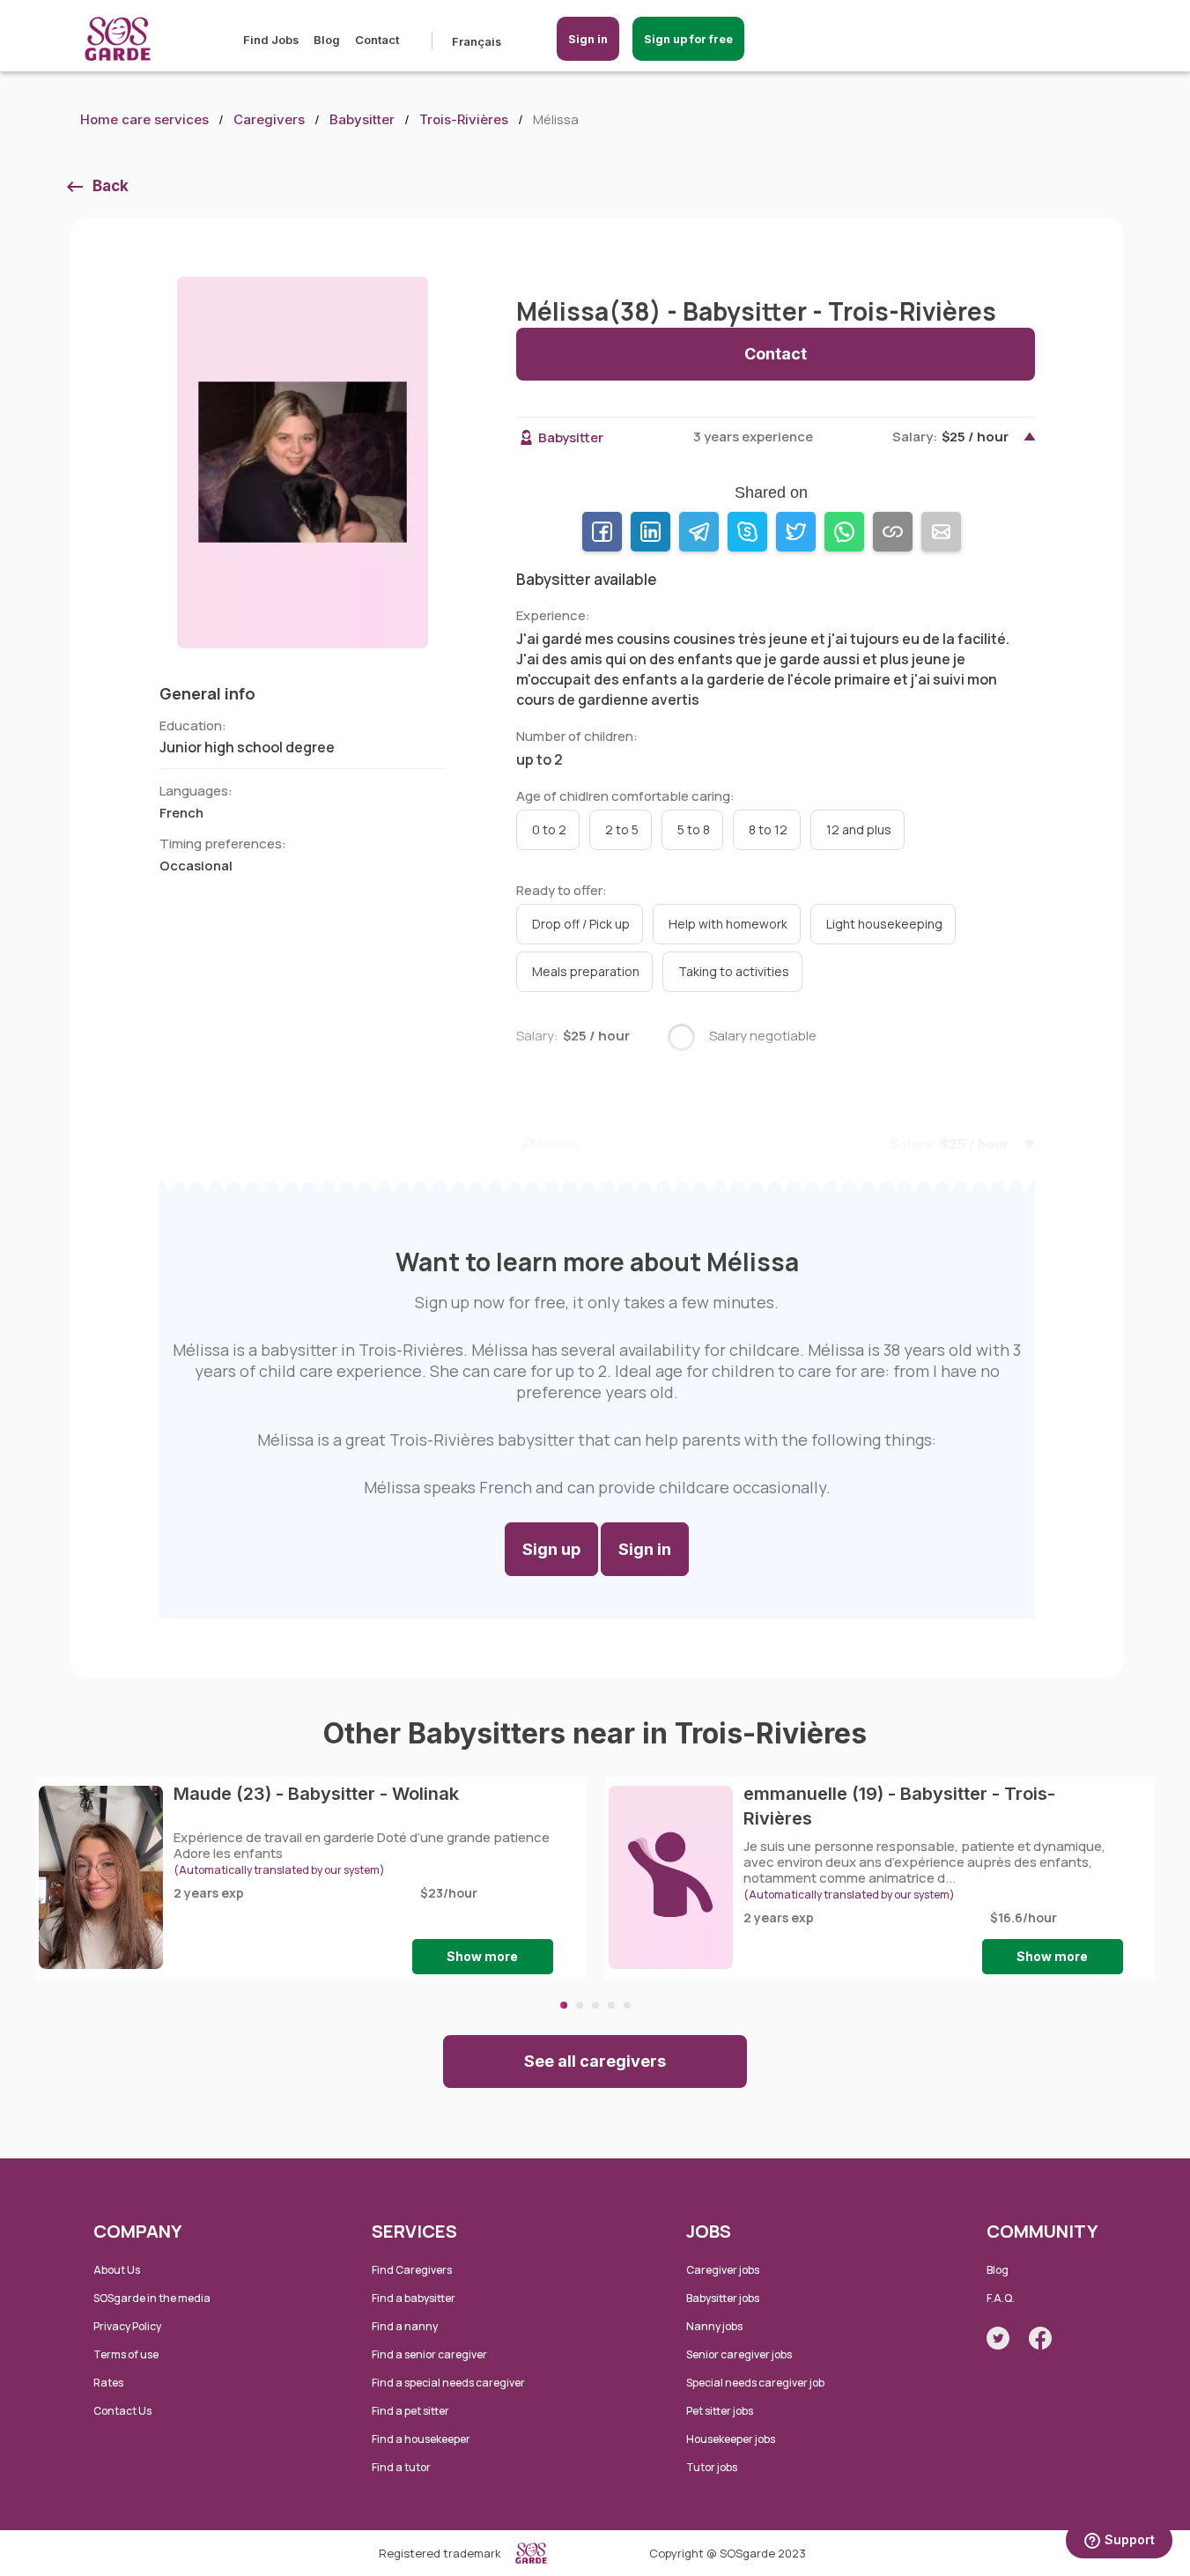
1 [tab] (564, 2005)
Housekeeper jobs (731, 2439)
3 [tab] (595, 2005)
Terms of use (126, 2354)
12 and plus (859, 829)
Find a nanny (405, 2326)
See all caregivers (595, 2061)
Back (111, 186)
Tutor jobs (712, 2467)
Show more (482, 1956)
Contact (377, 40)
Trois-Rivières (464, 119)
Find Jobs (271, 40)
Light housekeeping (884, 924)
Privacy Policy (127, 2326)
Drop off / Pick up (581, 924)
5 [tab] (627, 2005)
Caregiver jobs (723, 2270)
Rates (108, 2383)
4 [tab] (611, 2005)
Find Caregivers (412, 2270)
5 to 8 (694, 829)
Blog (327, 40)
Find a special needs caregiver (448, 2383)
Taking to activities (734, 971)
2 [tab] (580, 2005)
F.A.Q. (1001, 2298)
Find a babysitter (414, 2298)
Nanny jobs (714, 2326)
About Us (117, 2270)
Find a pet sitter (410, 2411)
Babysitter (362, 119)
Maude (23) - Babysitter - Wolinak (316, 1794)
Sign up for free (688, 39)
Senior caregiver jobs (739, 2354)
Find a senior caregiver (429, 2354)
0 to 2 (549, 829)
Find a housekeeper (421, 2439)
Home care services (144, 119)
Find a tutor (401, 2467)
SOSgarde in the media (152, 2298)
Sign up (551, 1549)
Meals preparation (586, 971)
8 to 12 (768, 829)
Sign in (588, 39)
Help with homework (728, 924)
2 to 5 (622, 829)
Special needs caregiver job (755, 2383)
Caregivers (269, 119)
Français (477, 41)
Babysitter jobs (723, 2298)
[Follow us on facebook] (1040, 2338)
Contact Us (122, 2411)
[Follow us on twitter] (998, 2338)
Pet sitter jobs (720, 2411)
